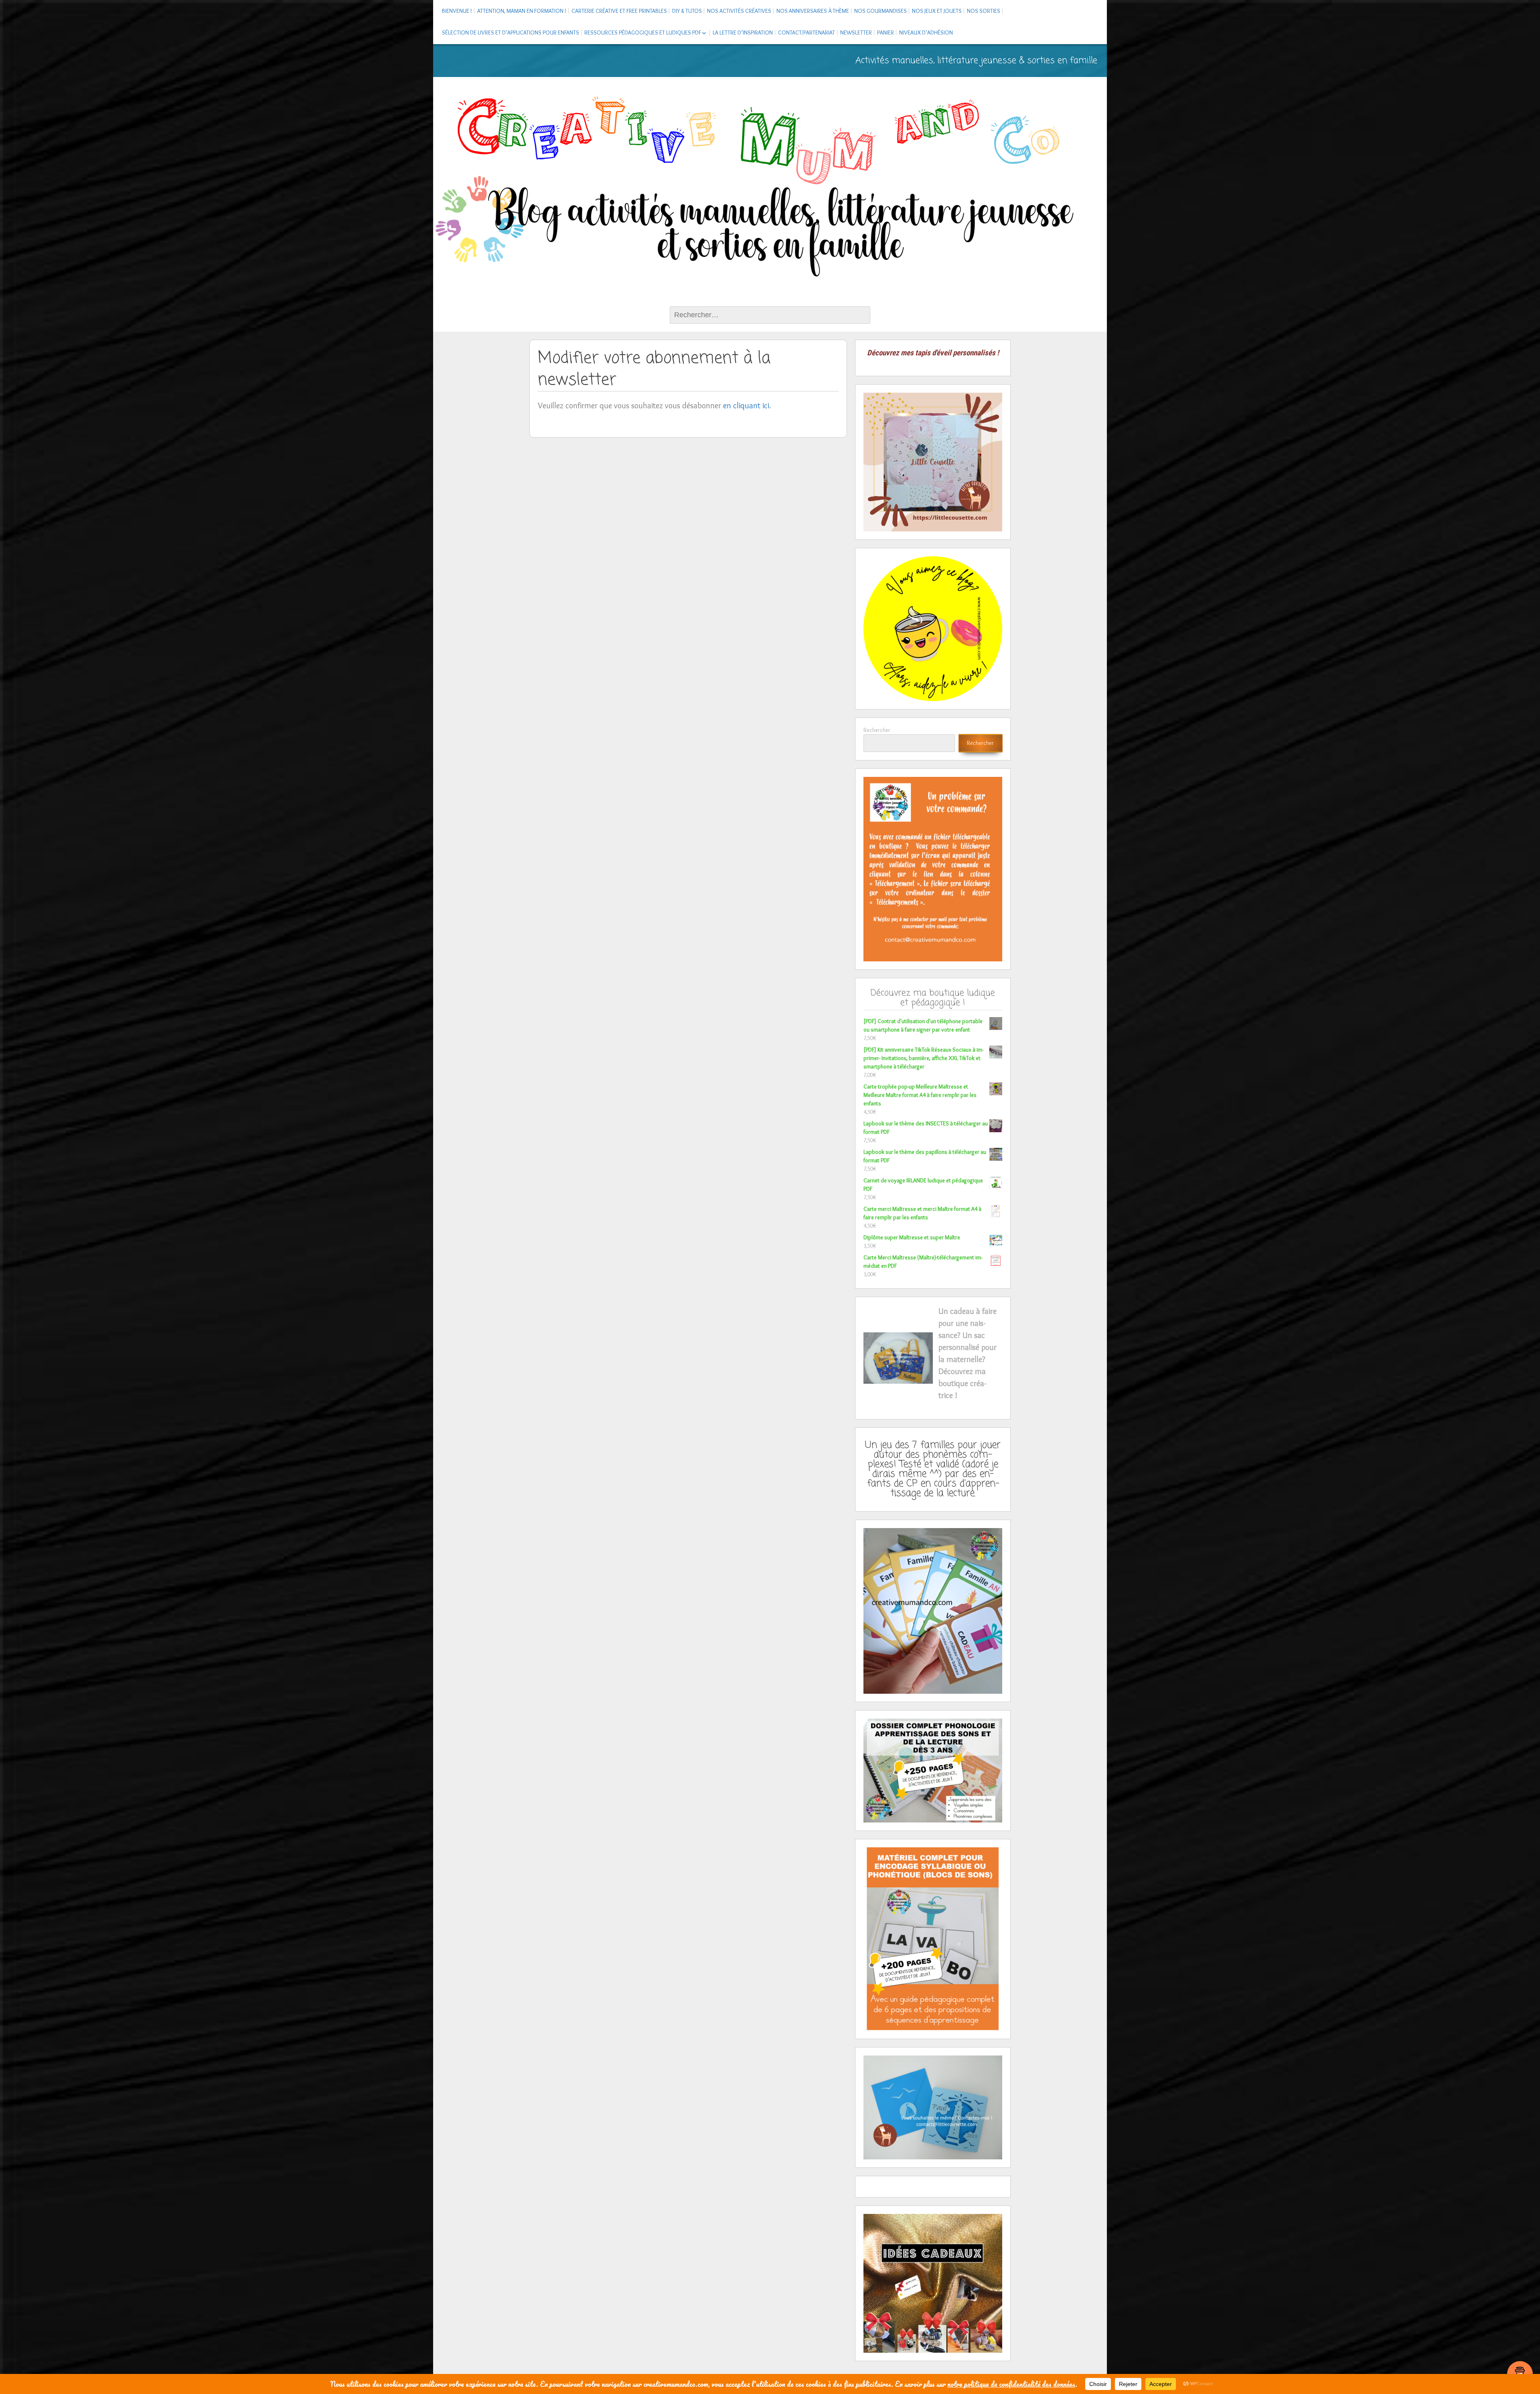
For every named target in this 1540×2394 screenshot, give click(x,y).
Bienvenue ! (457, 11)
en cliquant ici (746, 405)
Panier (885, 32)
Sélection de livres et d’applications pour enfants (511, 32)
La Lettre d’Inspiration (743, 32)
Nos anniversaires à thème (813, 11)
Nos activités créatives (739, 11)
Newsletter (856, 32)
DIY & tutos (687, 11)
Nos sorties (984, 11)
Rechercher (877, 730)
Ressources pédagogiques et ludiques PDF (643, 32)
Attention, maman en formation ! (522, 11)
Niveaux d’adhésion (926, 32)
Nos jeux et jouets (937, 11)
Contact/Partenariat (806, 32)
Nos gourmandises (880, 11)
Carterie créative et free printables (619, 11)
